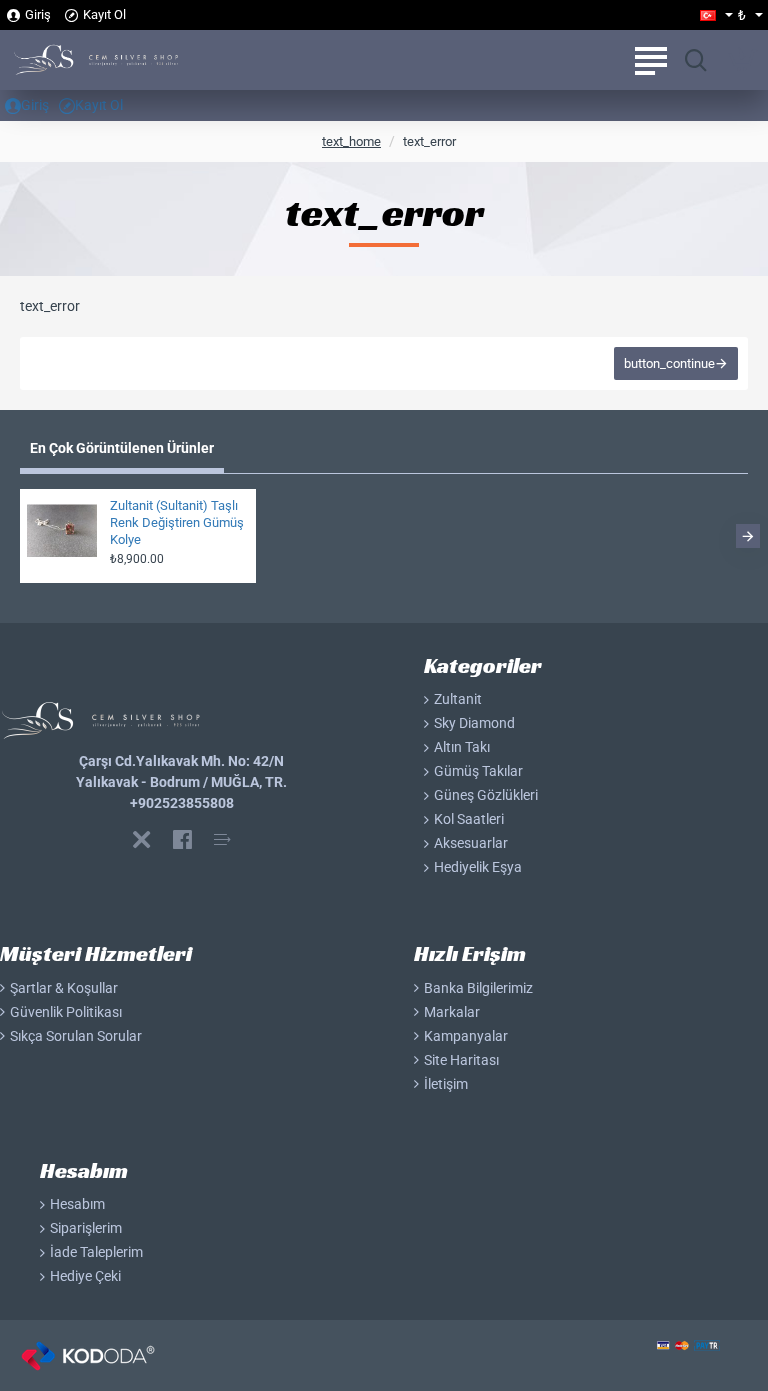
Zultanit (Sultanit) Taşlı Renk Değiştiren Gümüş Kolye (177, 522)
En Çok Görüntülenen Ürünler (122, 448)
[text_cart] (743, 60)
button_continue (669, 363)
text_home (351, 142)
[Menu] (650, 60)
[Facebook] (182, 839)
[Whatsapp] (142, 839)
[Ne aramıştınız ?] (695, 60)
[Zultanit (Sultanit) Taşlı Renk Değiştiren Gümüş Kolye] (62, 531)
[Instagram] (222, 839)
